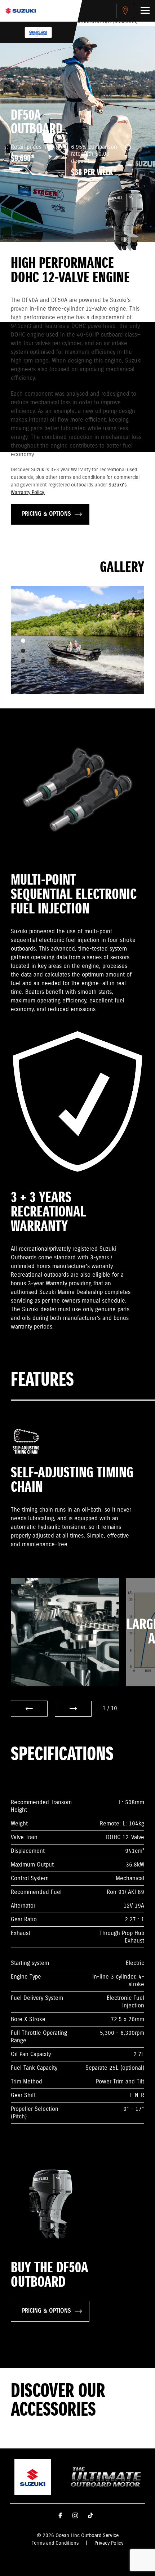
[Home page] (21, 11)
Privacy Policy (109, 2543)
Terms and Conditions (55, 2543)
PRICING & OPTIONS (46, 514)
